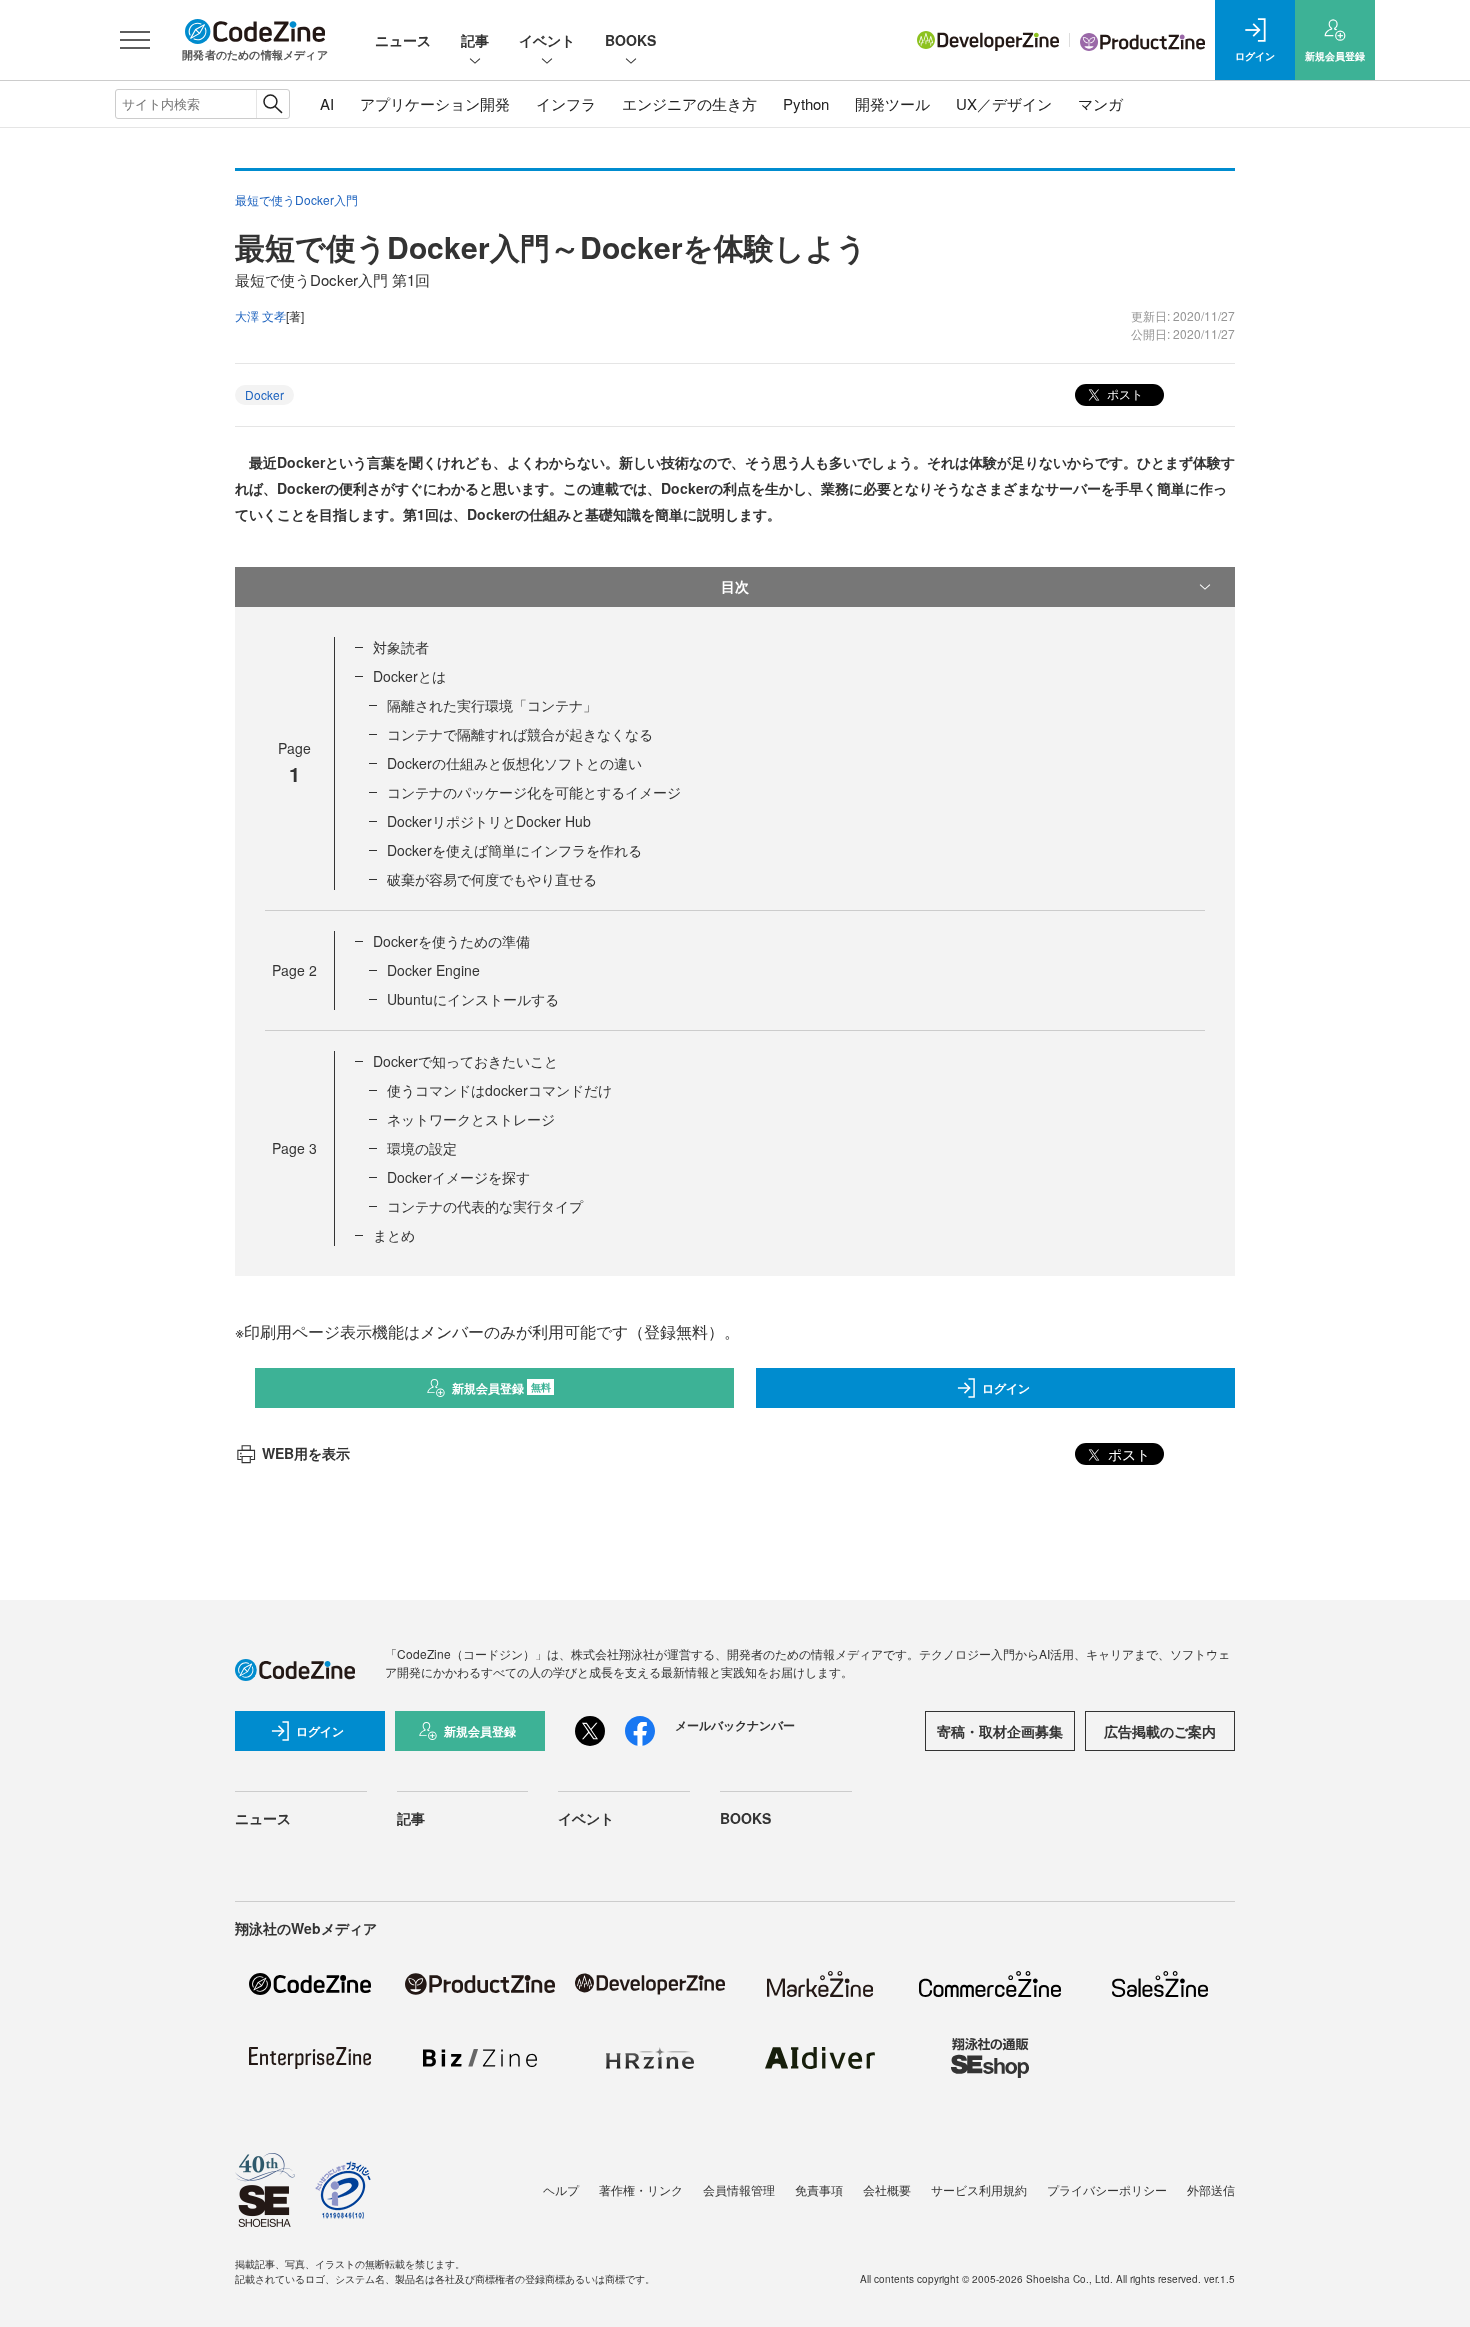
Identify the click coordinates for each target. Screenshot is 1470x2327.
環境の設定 (422, 1148)
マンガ (1100, 103)
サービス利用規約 (979, 2189)
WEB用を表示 (306, 1453)
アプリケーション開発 (435, 103)
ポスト (1123, 393)
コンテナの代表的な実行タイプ (485, 1206)
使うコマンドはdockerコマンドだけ (499, 1090)
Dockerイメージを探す (458, 1177)
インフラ (566, 103)
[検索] (272, 104)
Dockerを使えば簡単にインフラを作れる (514, 850)
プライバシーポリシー (1107, 2189)
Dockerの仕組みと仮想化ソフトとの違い (514, 763)
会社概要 (887, 2189)
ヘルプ (561, 2189)
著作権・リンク (641, 2189)
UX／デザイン (1004, 103)
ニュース (403, 40)
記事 (475, 40)
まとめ (394, 1235)
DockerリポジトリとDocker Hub (489, 821)
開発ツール (892, 103)
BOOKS (630, 40)
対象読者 (401, 647)
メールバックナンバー (735, 1725)
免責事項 (819, 2189)
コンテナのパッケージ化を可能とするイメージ (534, 792)
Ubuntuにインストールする (473, 999)
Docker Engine (433, 970)
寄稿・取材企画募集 (1000, 1731)
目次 (735, 586)
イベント (547, 40)
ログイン (1006, 1388)
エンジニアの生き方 (689, 103)
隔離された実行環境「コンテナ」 (492, 705)
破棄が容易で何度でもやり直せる (492, 879)
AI (327, 103)
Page (294, 970)
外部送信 (1211, 2189)
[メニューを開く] (135, 40)
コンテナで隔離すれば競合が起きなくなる (520, 734)
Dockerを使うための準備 (451, 941)
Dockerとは (409, 676)
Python (806, 103)
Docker (264, 394)
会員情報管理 (739, 2189)
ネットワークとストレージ (471, 1119)
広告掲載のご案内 (1160, 1731)
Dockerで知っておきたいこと (465, 1061)
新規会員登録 (501, 1388)
